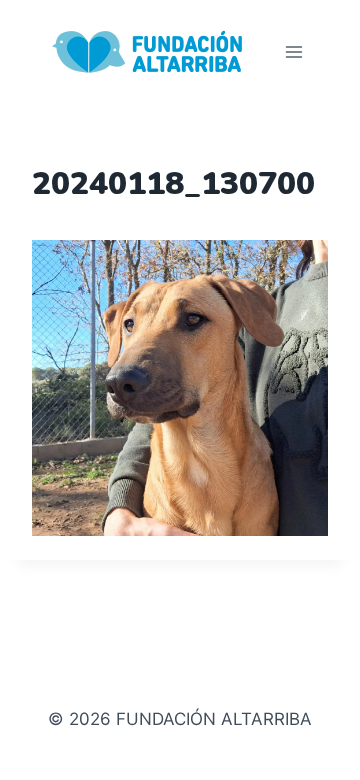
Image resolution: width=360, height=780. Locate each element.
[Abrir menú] (293, 51)
